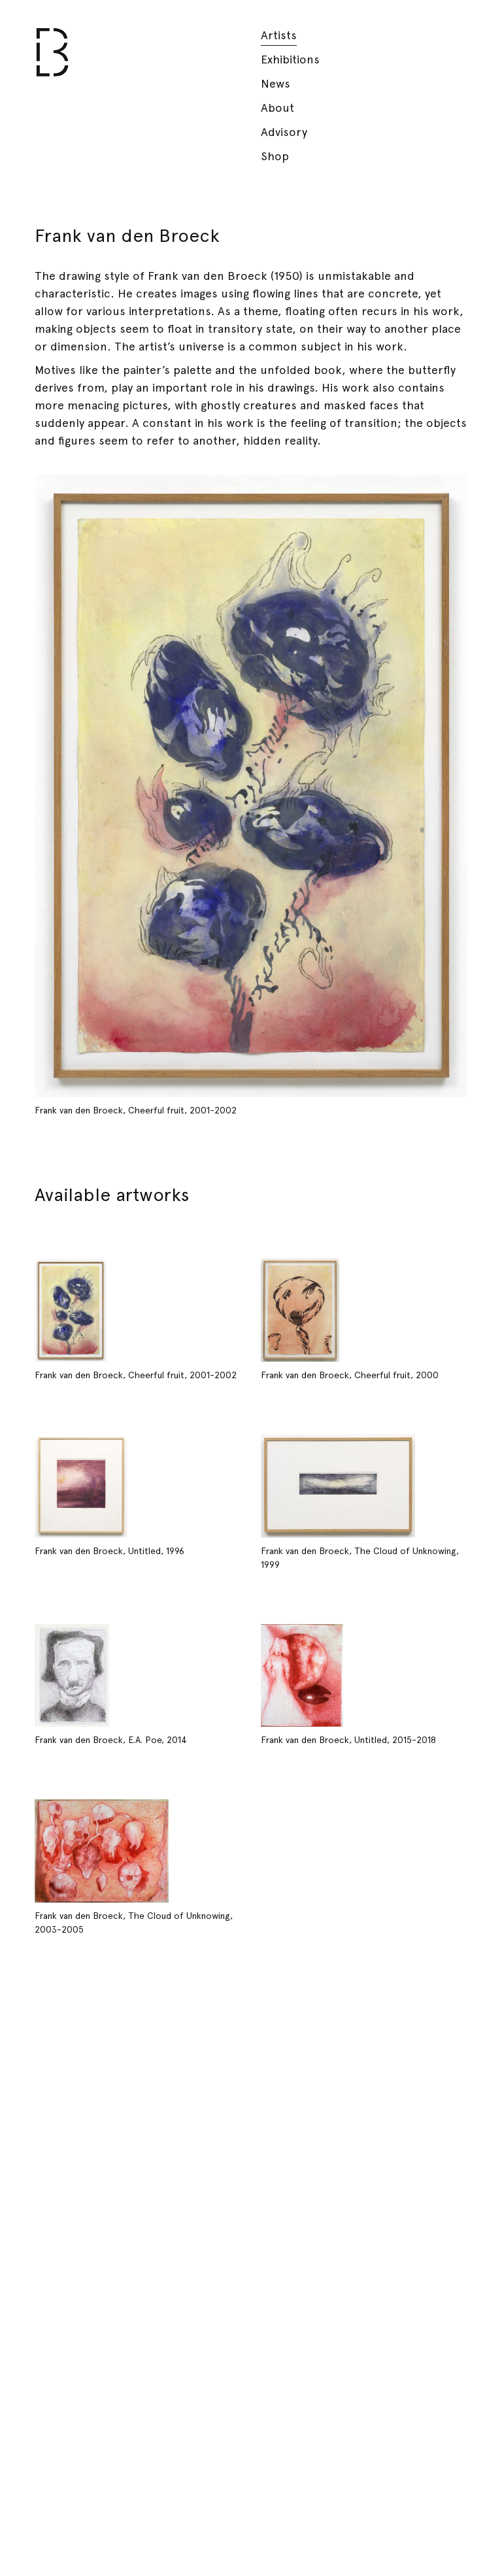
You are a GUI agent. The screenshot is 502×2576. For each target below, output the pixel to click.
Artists (279, 35)
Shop (275, 156)
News (276, 83)
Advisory (284, 132)
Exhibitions (290, 59)
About (277, 108)
